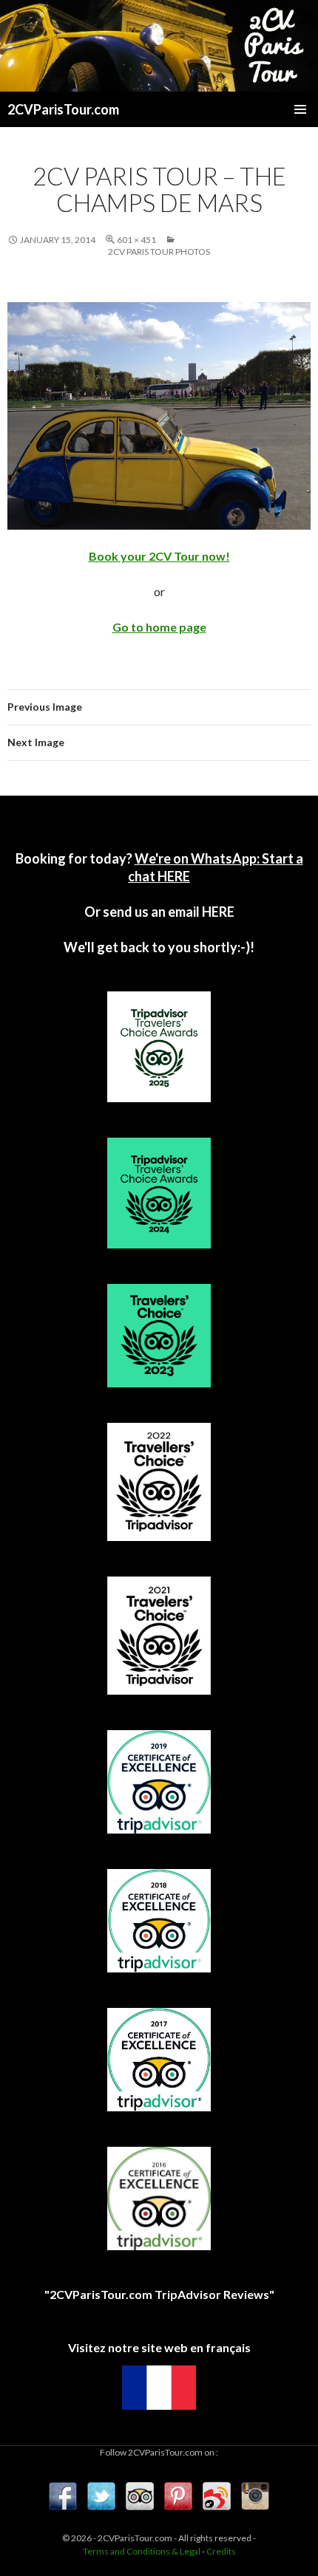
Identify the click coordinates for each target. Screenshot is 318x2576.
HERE (217, 912)
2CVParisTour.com (63, 109)
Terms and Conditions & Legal (142, 2551)
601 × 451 (136, 240)
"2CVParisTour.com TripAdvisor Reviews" (159, 2294)
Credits (221, 2551)
